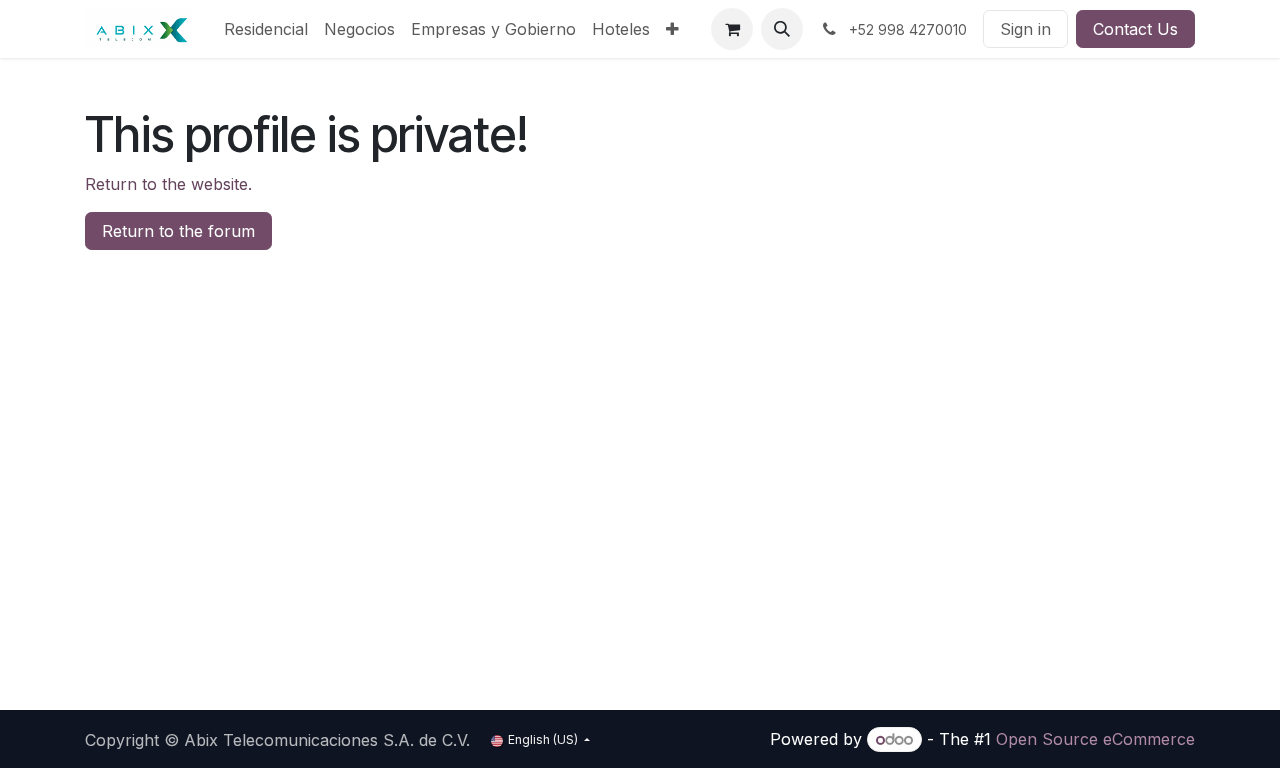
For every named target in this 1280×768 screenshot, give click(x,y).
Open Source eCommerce (1095, 739)
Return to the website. (168, 184)
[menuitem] (266, 29)
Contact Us (1135, 29)
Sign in (1025, 29)
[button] (782, 29)
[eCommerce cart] (732, 29)
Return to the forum (178, 231)
